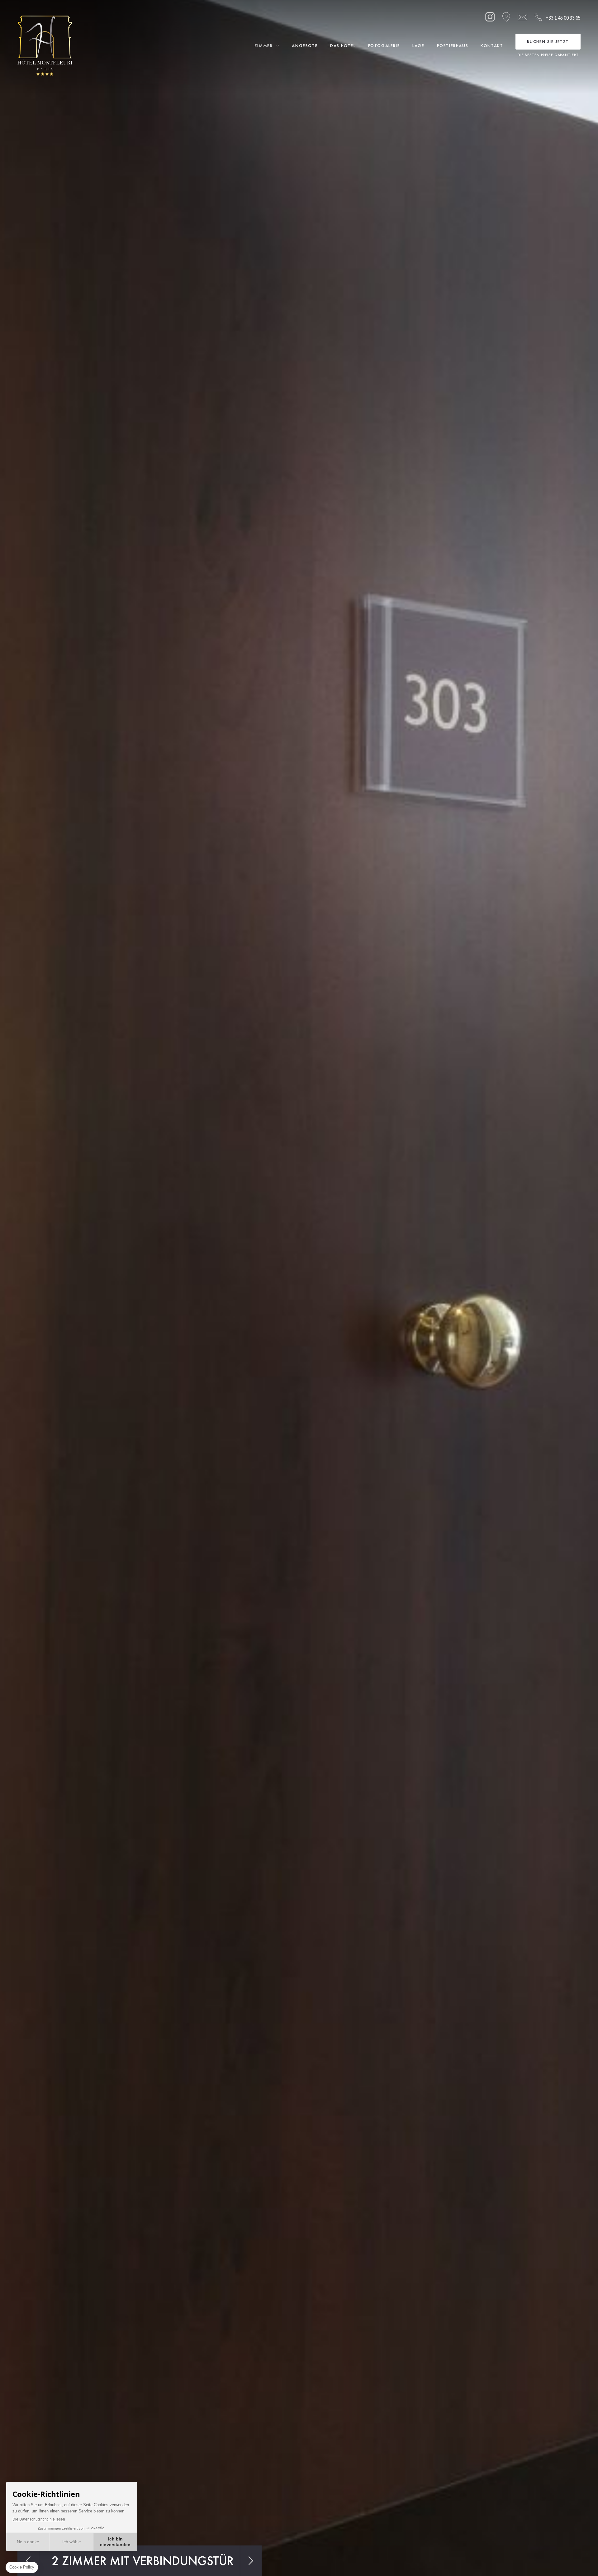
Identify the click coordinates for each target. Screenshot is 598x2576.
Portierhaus (453, 45)
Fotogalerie (384, 45)
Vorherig (28, 2561)
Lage (418, 45)
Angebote (305, 45)
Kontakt (492, 45)
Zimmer (264, 45)
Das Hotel (343, 45)
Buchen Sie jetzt (548, 41)
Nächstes (251, 2561)
